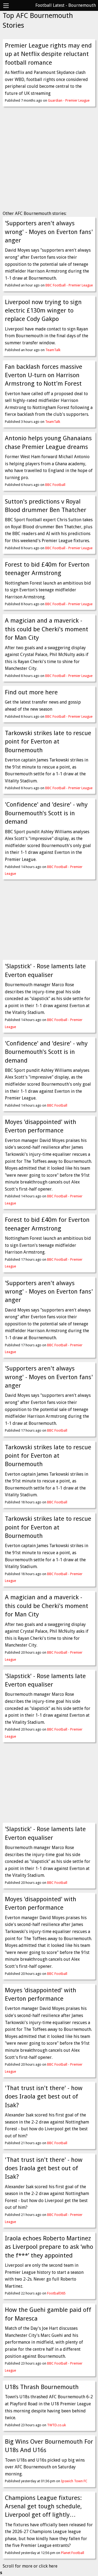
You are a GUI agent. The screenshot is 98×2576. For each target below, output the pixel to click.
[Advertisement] (49, 160)
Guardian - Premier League (69, 100)
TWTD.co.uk (56, 2425)
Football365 (56, 2293)
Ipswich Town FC (74, 2481)
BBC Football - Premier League (69, 285)
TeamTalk (53, 350)
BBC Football (55, 485)
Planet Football (73, 2553)
